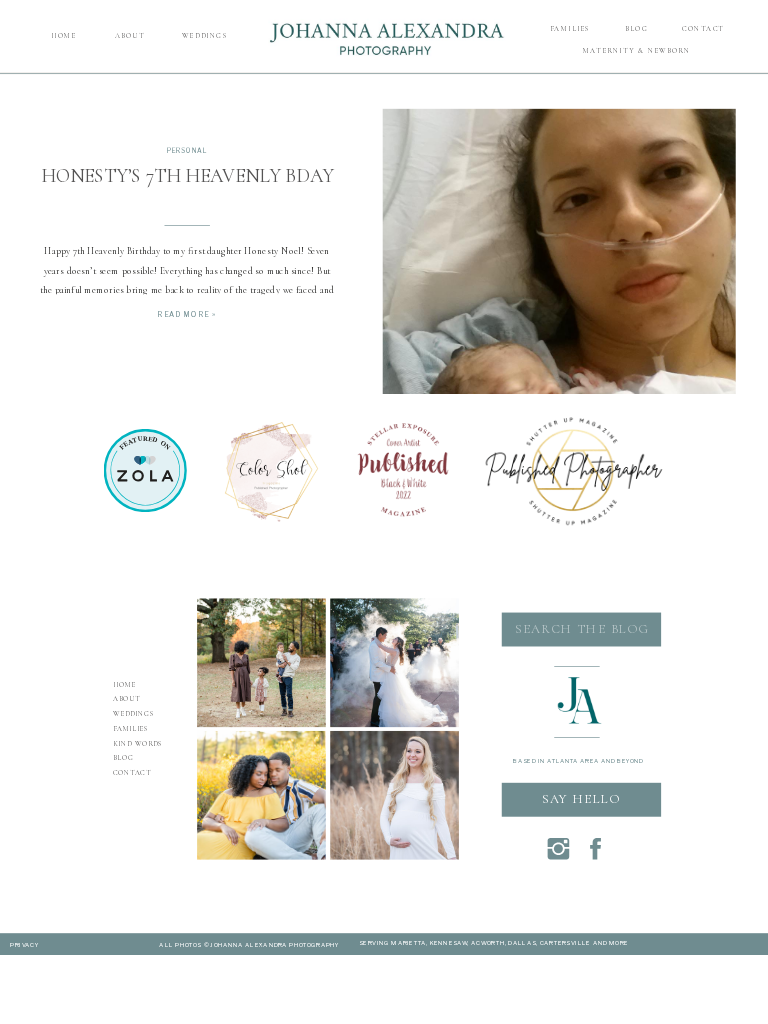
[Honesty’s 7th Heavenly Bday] (559, 284)
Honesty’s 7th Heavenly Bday (187, 176)
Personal (187, 151)
